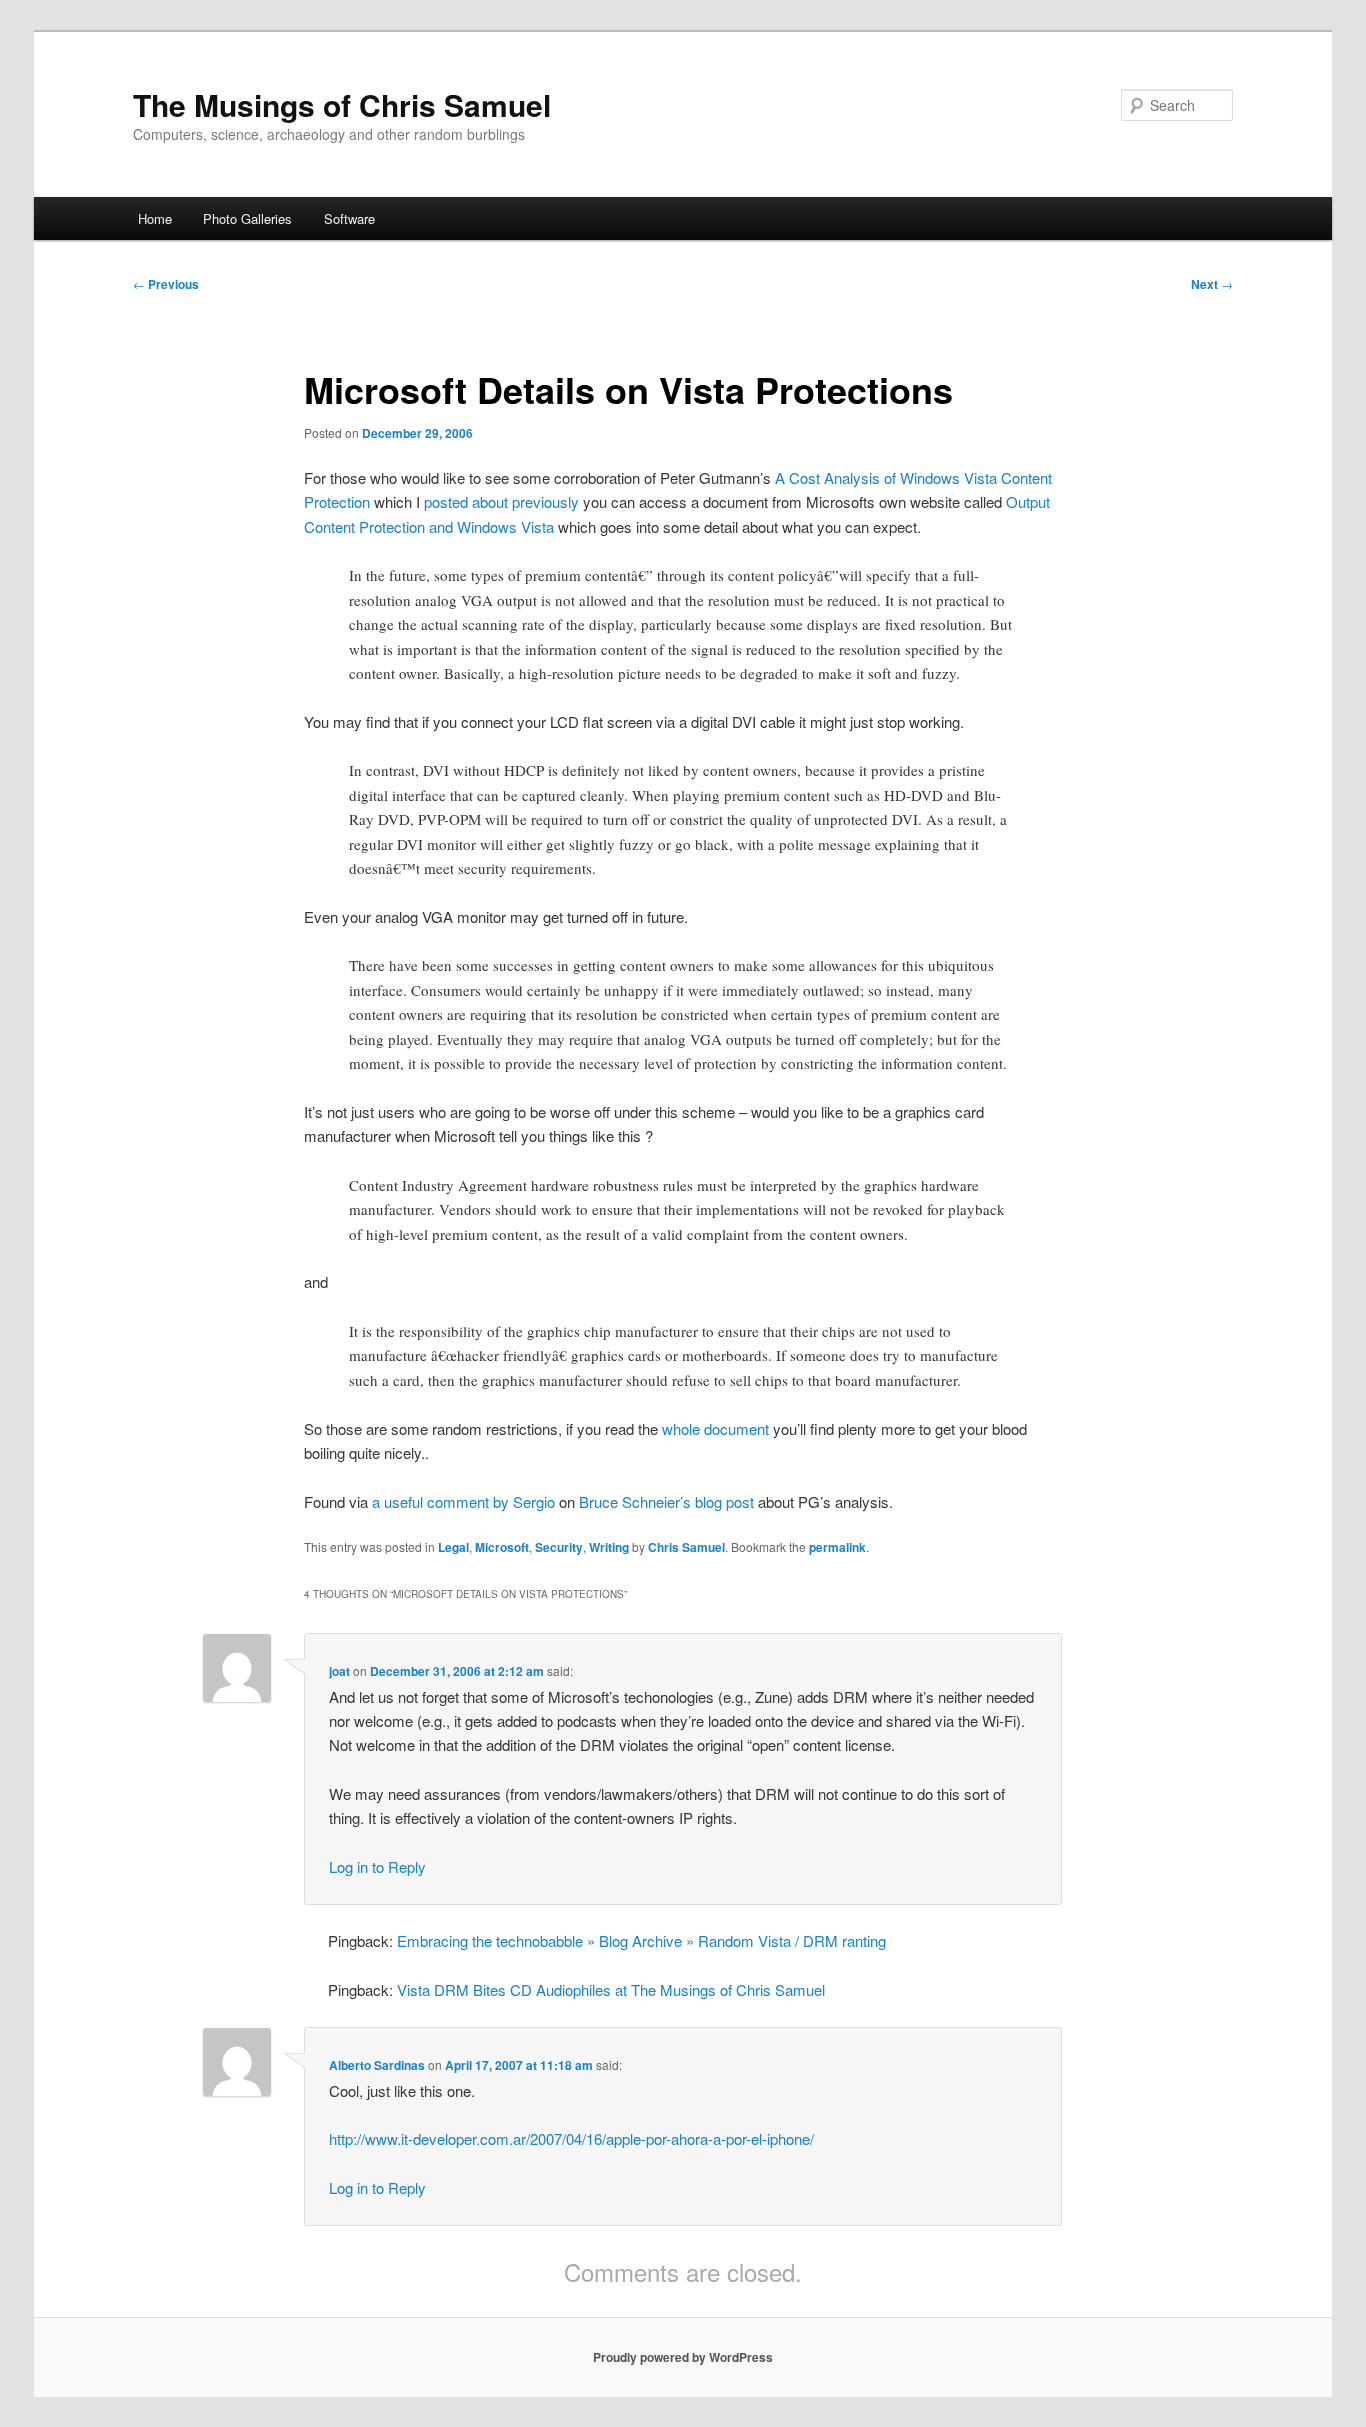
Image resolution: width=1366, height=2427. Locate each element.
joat (339, 1671)
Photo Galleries (247, 218)
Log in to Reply (377, 1866)
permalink (837, 1547)
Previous (166, 284)
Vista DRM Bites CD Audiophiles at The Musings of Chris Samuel (611, 1989)
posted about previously (501, 501)
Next (1212, 284)
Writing (609, 1547)
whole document (715, 1428)
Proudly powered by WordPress (683, 2357)
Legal (453, 1547)
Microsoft (502, 1547)
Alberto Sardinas (377, 2065)
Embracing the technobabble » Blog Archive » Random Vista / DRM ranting (641, 1940)
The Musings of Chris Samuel (342, 104)
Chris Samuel (686, 1547)
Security (559, 1547)
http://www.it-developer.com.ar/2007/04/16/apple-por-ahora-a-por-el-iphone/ (571, 2138)
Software (349, 218)
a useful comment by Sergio (463, 1501)
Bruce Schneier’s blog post (666, 1501)
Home (155, 218)
